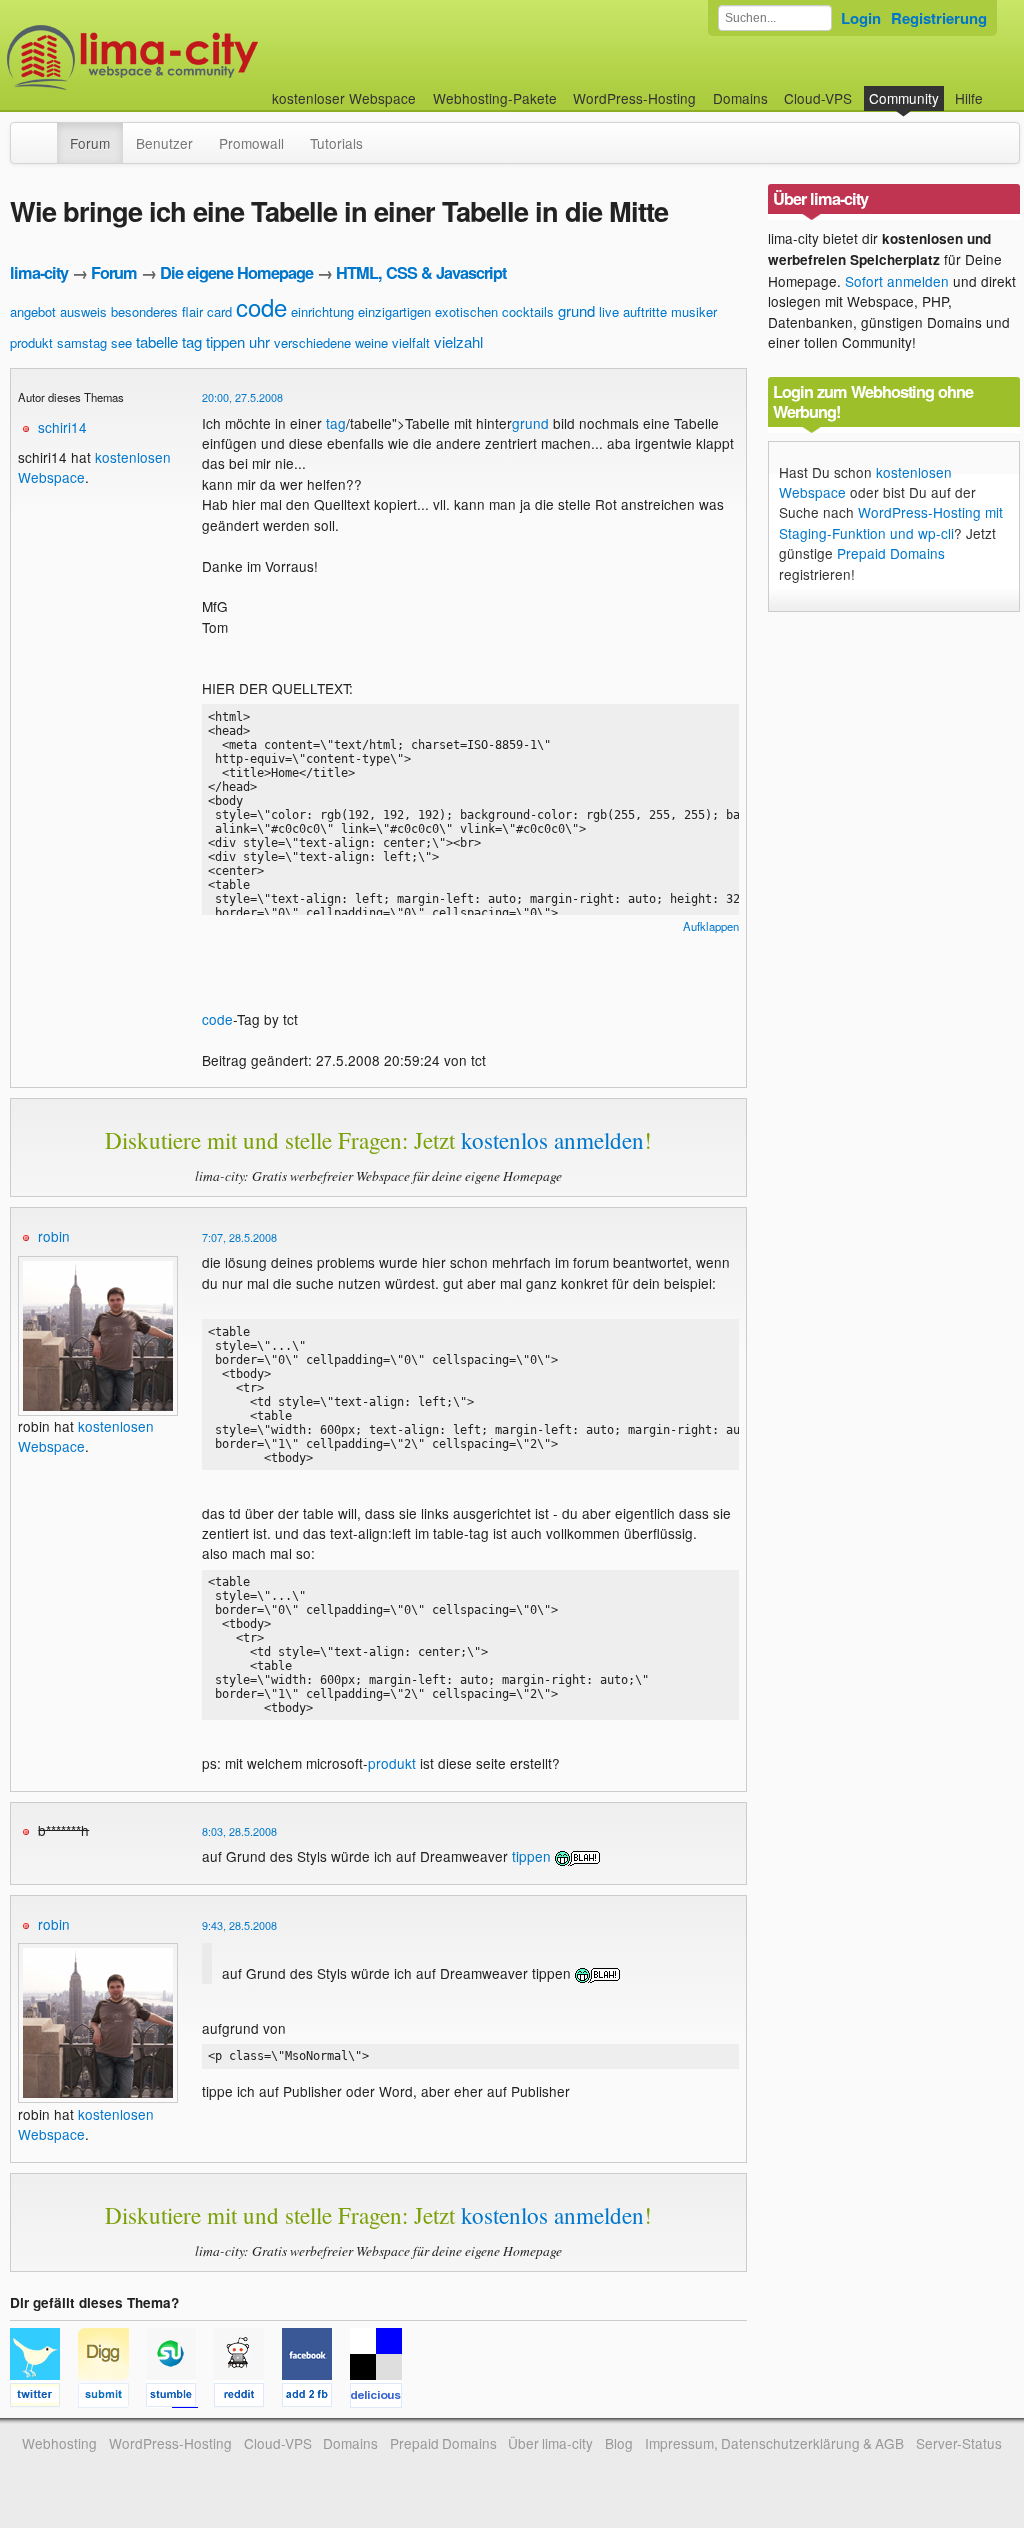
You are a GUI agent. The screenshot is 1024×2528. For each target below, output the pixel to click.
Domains (740, 98)
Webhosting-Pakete (495, 98)
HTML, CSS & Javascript (421, 272)
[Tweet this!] (44, 2398)
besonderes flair (157, 311)
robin (54, 1236)
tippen (225, 341)
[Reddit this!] (248, 2398)
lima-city (39, 272)
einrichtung (322, 311)
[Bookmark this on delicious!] (382, 2398)
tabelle (157, 341)
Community (904, 98)
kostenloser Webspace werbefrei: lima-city (207, 57)
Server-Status (959, 2443)
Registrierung (939, 18)
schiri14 (62, 427)
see (121, 342)
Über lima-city (550, 2443)
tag (192, 341)
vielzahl (458, 341)
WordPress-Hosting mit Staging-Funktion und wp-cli (891, 522)
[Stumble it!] (180, 2398)
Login (861, 18)
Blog (619, 2443)
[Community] (44, 133)
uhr (259, 341)
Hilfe (969, 98)
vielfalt (411, 342)
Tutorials (336, 143)
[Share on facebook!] (316, 2398)
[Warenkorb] (999, 88)
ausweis (83, 311)
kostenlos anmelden (552, 1140)
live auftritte (633, 311)
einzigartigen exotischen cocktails (456, 311)
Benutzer (164, 143)
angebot (33, 311)
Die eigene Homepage (236, 272)
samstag (82, 342)
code (261, 306)
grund (576, 310)
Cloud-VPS (818, 98)
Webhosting (59, 2443)
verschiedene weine (331, 342)
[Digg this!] (112, 2398)
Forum (90, 143)
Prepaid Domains (891, 553)
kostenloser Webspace (344, 98)
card (219, 311)
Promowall (251, 143)
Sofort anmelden (897, 281)
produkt (31, 342)
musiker (694, 311)
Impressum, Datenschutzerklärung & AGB (774, 2443)
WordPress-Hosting (634, 98)
